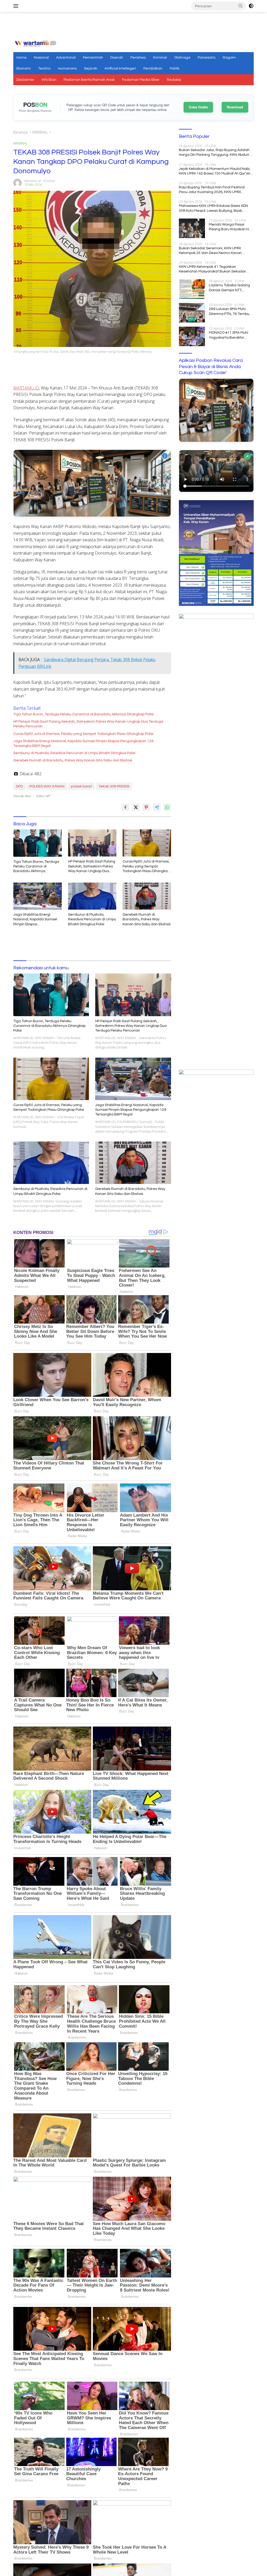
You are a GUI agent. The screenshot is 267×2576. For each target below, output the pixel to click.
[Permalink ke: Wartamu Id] (17, 182)
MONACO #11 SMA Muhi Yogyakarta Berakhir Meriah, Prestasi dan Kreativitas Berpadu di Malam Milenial (229, 335)
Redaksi (174, 80)
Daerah (117, 58)
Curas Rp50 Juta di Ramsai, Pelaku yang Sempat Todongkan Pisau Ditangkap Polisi (83, 734)
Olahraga (182, 58)
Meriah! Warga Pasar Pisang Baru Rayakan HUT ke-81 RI (231, 227)
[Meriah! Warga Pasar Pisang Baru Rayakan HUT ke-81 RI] (192, 228)
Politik (175, 69)
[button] (241, 6)
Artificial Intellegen (120, 69)
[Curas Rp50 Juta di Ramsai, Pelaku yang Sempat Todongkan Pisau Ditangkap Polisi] (147, 843)
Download (235, 107)
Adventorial (66, 58)
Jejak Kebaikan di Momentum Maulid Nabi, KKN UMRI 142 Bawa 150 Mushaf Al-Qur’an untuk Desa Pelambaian (215, 171)
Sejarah (91, 69)
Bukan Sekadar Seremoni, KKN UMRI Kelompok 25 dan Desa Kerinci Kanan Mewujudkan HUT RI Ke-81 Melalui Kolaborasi (210, 251)
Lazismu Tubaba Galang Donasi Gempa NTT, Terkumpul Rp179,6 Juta (229, 288)
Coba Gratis (198, 107)
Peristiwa (138, 58)
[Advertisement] (133, 26)
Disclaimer (25, 80)
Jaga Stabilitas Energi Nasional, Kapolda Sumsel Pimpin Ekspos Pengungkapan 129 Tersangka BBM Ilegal (83, 743)
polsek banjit (81, 786)
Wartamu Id (32, 181)
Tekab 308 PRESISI (114, 786)
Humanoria (67, 69)
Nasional (41, 58)
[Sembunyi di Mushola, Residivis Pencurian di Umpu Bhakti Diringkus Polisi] (92, 896)
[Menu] (17, 6)
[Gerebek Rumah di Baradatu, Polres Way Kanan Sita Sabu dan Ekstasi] (147, 896)
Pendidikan (153, 69)
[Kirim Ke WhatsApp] (167, 807)
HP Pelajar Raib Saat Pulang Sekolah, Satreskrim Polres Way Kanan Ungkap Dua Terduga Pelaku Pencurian (88, 724)
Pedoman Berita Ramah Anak (89, 80)
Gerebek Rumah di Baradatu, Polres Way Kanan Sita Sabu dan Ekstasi (73, 760)
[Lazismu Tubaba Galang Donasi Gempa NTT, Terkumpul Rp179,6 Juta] (192, 289)
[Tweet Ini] (136, 807)
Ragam (229, 58)
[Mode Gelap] (251, 6)
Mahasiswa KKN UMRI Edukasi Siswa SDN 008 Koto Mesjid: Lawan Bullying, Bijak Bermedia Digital (213, 208)
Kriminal (160, 58)
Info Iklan (49, 80)
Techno (44, 69)
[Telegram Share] (157, 807)
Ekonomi (24, 69)
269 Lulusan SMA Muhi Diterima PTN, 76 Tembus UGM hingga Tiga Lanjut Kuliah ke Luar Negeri (230, 312)
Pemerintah (93, 58)
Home (22, 58)
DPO (19, 786)
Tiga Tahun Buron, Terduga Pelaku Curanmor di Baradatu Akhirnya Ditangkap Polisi (83, 714)
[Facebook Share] (125, 807)
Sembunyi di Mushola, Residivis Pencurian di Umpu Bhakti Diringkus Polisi (74, 753)
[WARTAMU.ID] (35, 43)
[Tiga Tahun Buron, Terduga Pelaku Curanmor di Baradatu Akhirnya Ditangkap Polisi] (38, 843)
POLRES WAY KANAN (47, 786)
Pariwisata (207, 58)
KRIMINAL (21, 143)
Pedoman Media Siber (141, 80)
